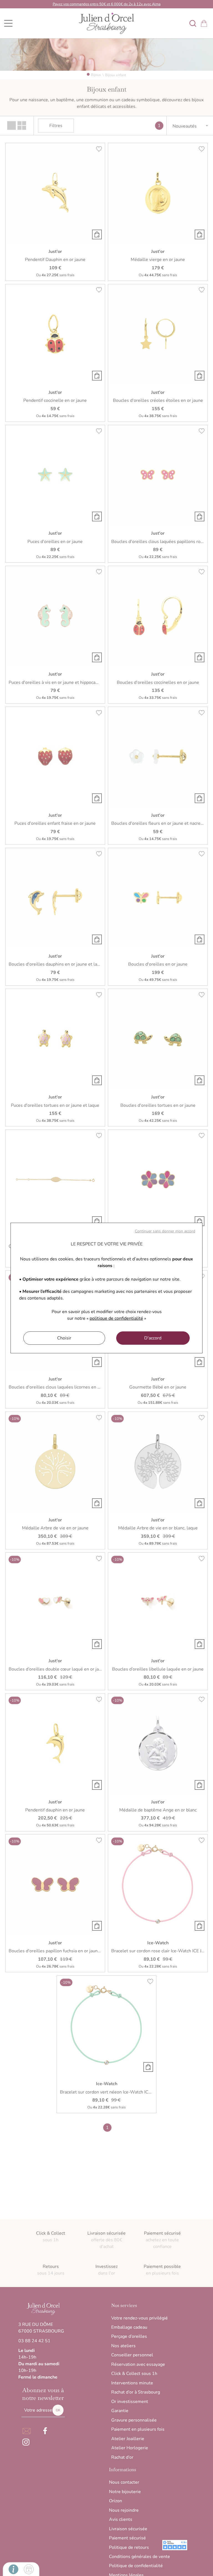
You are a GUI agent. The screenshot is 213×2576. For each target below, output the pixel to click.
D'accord (153, 1338)
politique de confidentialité (116, 1318)
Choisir (64, 1338)
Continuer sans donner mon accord (165, 1231)
